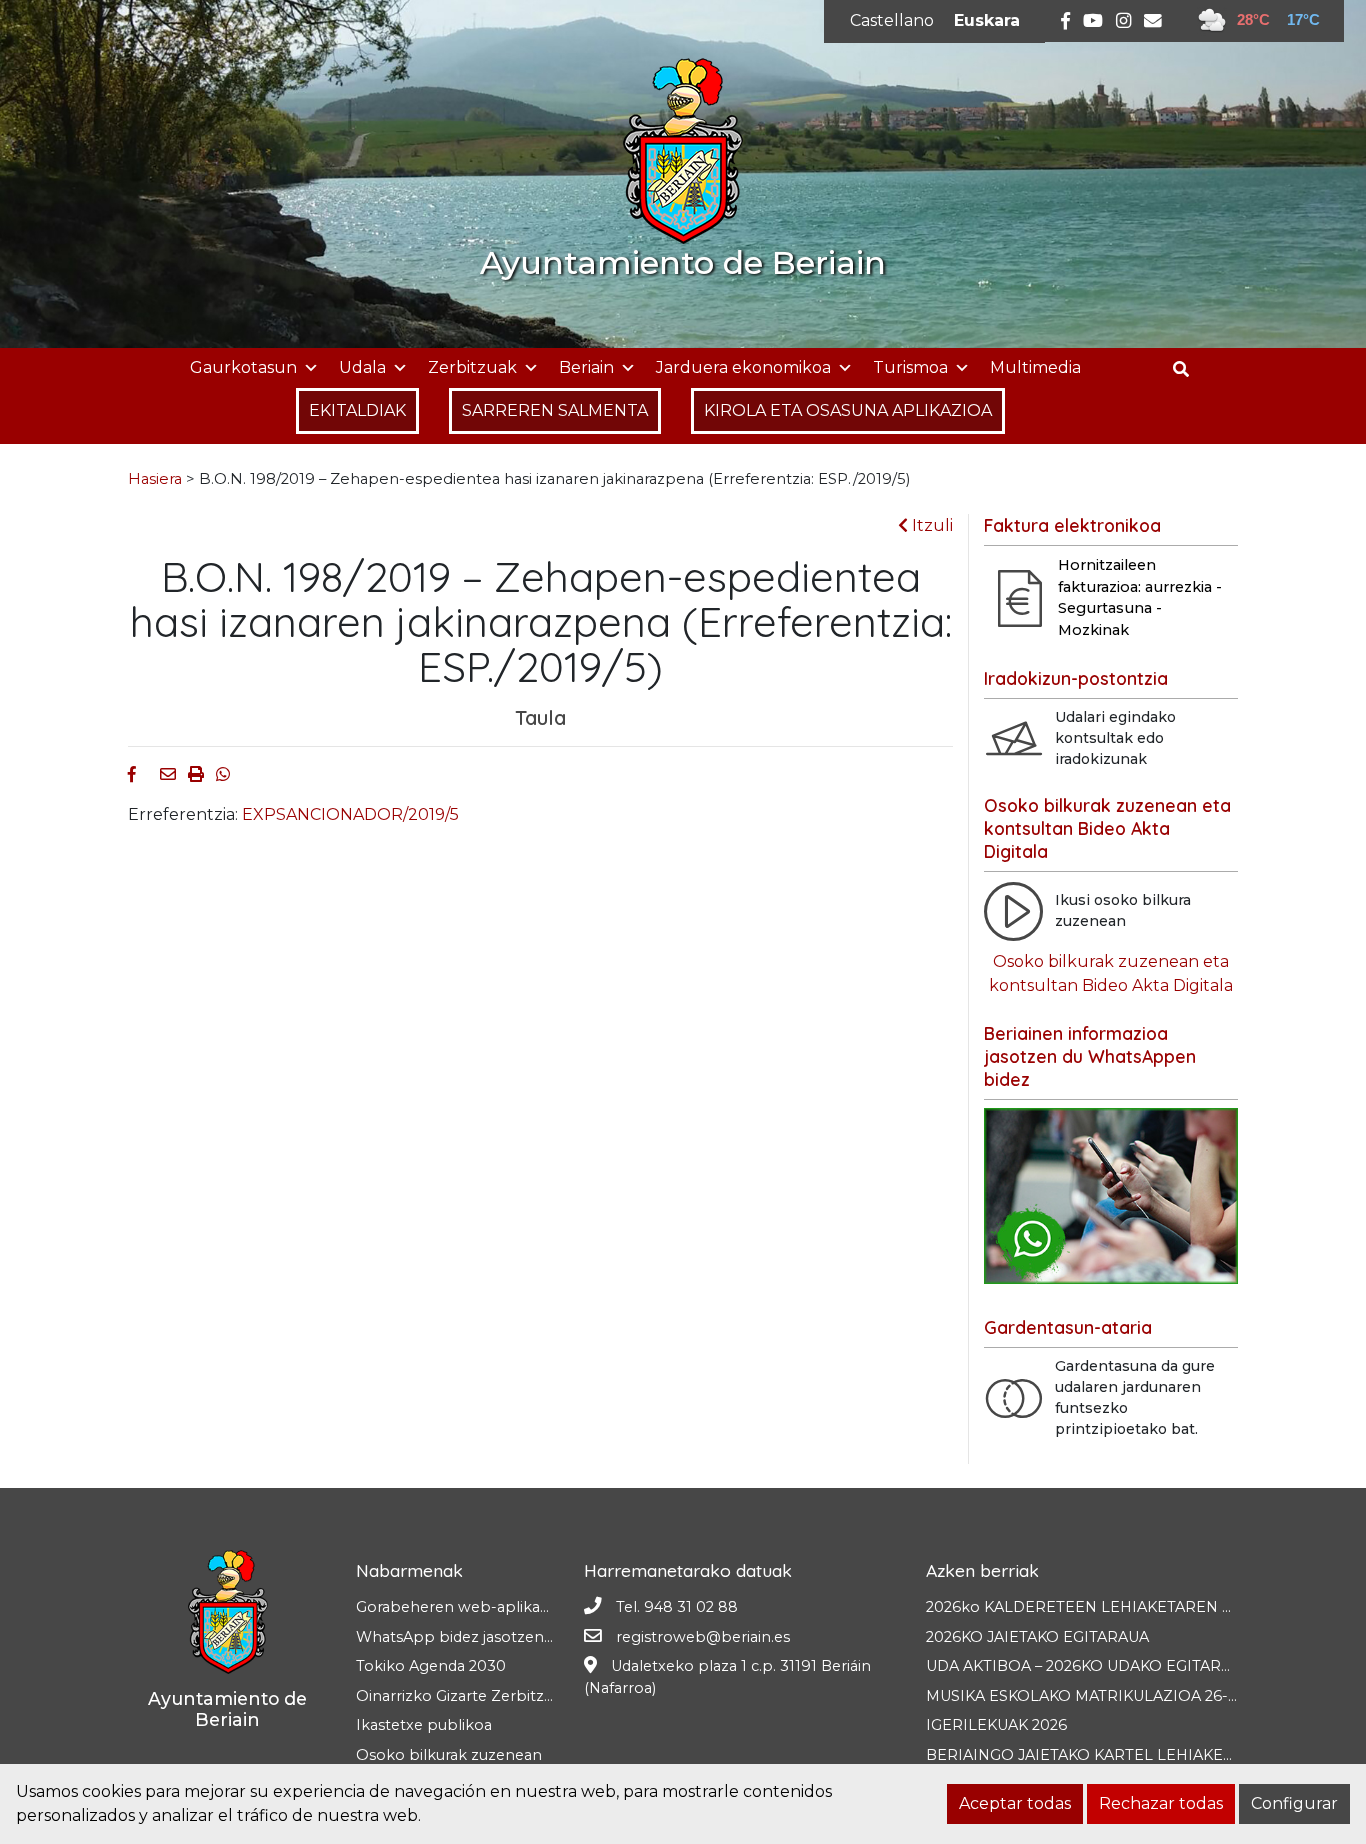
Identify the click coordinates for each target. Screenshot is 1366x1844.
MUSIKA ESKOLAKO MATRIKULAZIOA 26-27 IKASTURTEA (1134, 1696)
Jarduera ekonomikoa (743, 367)
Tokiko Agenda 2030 (431, 1666)
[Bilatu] (1188, 369)
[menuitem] (892, 21)
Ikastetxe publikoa (424, 1725)
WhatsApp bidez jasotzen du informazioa (506, 1637)
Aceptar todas (1015, 1803)
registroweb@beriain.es (703, 1637)
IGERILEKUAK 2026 (996, 1725)
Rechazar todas (1161, 1803)
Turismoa (910, 367)
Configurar (1294, 1803)
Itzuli (930, 525)
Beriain (586, 367)
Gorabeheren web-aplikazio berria (482, 1607)
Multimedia (1035, 367)
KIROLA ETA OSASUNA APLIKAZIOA (848, 410)
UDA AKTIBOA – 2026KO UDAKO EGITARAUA (1089, 1666)
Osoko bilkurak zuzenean (449, 1755)
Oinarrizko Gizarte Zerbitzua (458, 1696)
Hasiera (155, 479)
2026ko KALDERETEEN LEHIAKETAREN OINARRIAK (1117, 1607)
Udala (362, 367)
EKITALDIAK (357, 410)
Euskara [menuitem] (987, 20)
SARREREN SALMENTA (555, 410)
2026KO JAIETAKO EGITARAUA (1037, 1637)
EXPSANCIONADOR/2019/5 (350, 814)
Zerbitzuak (472, 367)
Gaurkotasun (243, 367)
